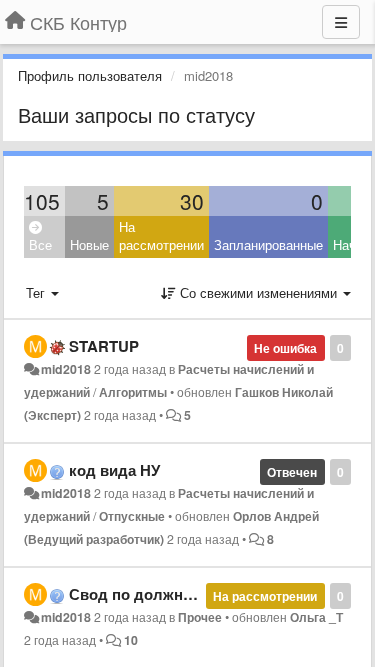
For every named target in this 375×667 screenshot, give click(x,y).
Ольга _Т (316, 617)
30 (192, 201)
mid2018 (66, 369)
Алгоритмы (133, 392)
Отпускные (132, 516)
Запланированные (268, 244)
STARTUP (104, 346)
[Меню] (341, 22)
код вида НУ (114, 470)
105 (42, 201)
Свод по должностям (148, 594)
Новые (89, 244)
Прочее (200, 617)
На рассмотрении (161, 236)
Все (40, 244)
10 (131, 640)
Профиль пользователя (90, 75)
